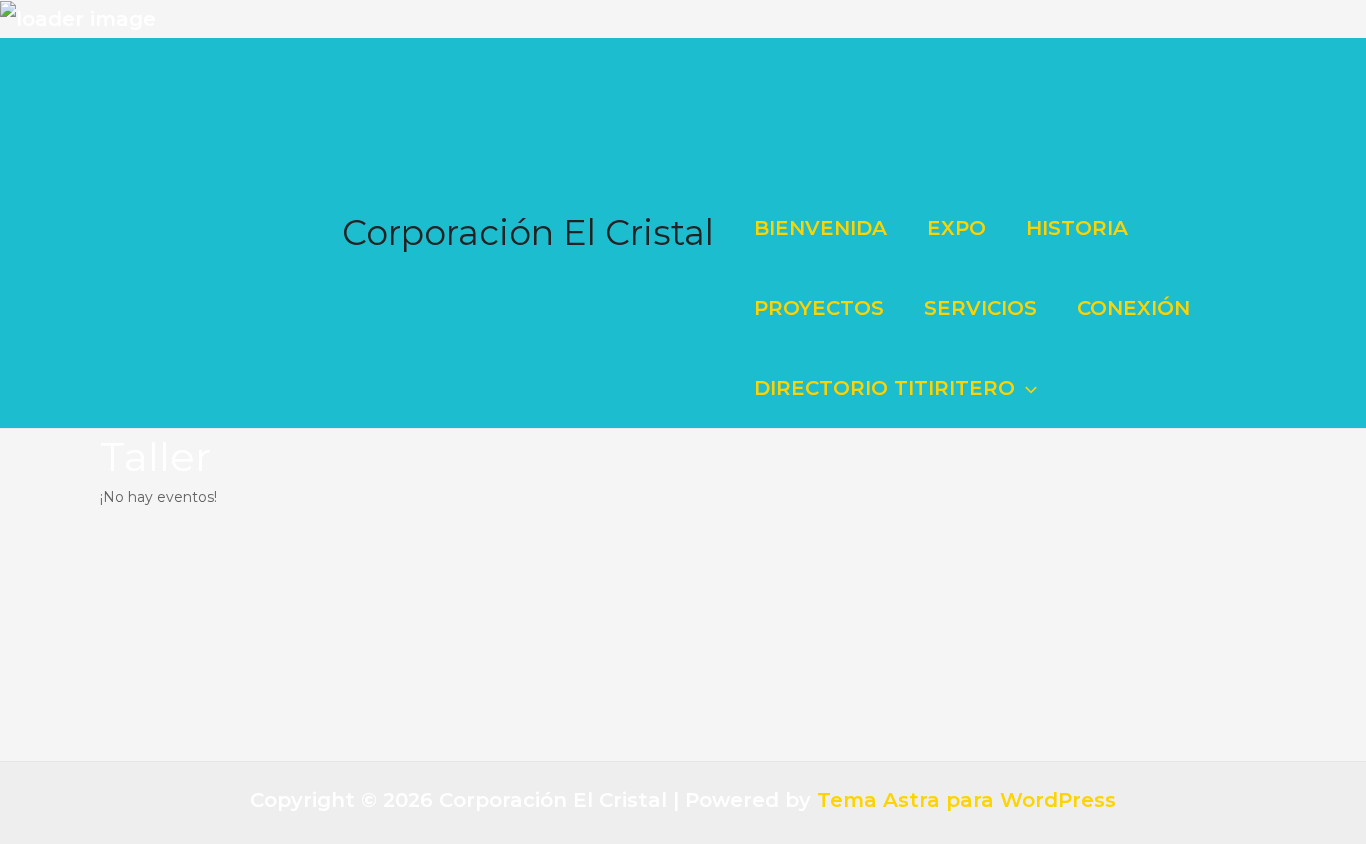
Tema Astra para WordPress (966, 800)
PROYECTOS (819, 308)
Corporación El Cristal (528, 232)
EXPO (956, 228)
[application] (1026, 388)
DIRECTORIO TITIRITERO (884, 388)
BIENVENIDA (820, 228)
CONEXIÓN (1133, 308)
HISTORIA (1077, 228)
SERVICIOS (980, 308)
